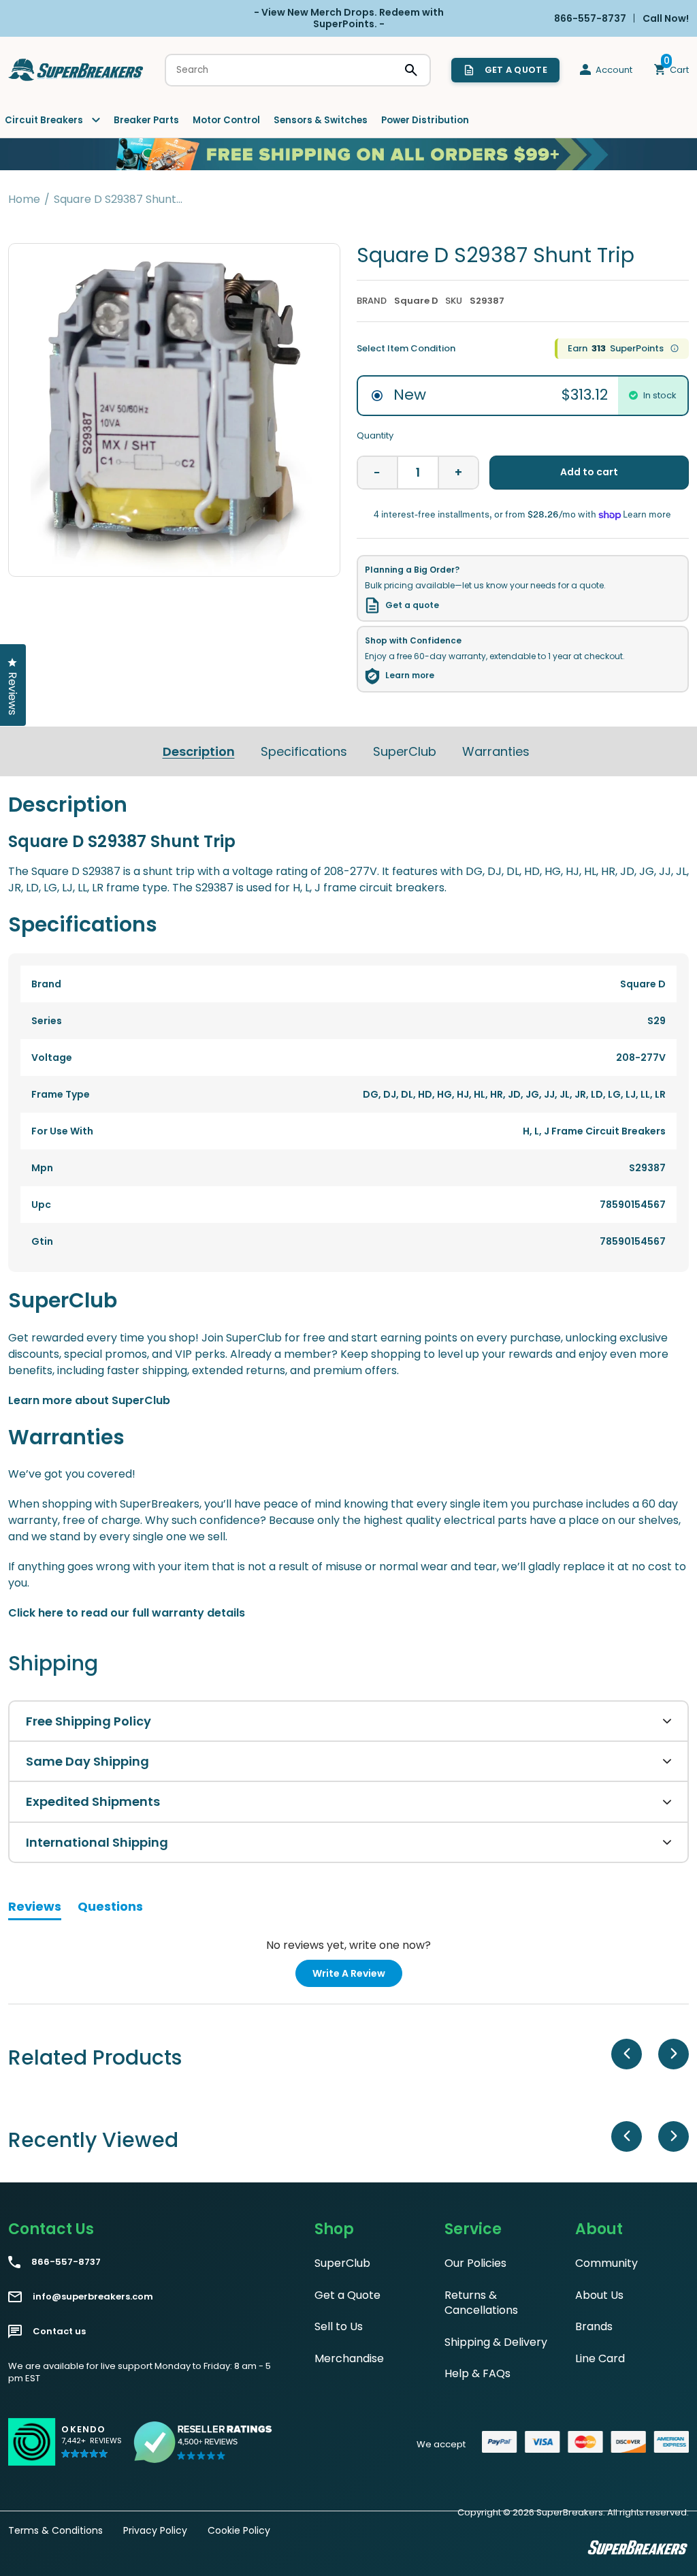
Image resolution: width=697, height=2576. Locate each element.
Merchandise (349, 2358)
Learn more (410, 675)
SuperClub (405, 751)
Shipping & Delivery (496, 2342)
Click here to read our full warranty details (127, 1613)
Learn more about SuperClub (89, 1400)
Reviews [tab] (35, 1909)
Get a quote (412, 605)
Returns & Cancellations (481, 2303)
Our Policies (475, 2263)
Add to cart (589, 472)
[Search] (411, 70)
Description (199, 751)
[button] (92, 2448)
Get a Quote (347, 2295)
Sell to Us (339, 2326)
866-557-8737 (66, 2262)
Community (606, 2263)
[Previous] (627, 2054)
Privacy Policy (155, 2530)
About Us (599, 2295)
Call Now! (666, 18)
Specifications (304, 751)
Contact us (59, 2332)
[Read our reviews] (204, 2442)
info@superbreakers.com (93, 2297)
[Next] (674, 2054)
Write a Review (357, 1976)
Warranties (496, 751)
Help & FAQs (477, 2373)
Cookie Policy (239, 2530)
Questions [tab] (110, 1909)
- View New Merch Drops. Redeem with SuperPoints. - (349, 18)
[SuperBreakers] (76, 70)
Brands (594, 2326)
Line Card (600, 2358)
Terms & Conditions (55, 2530)
